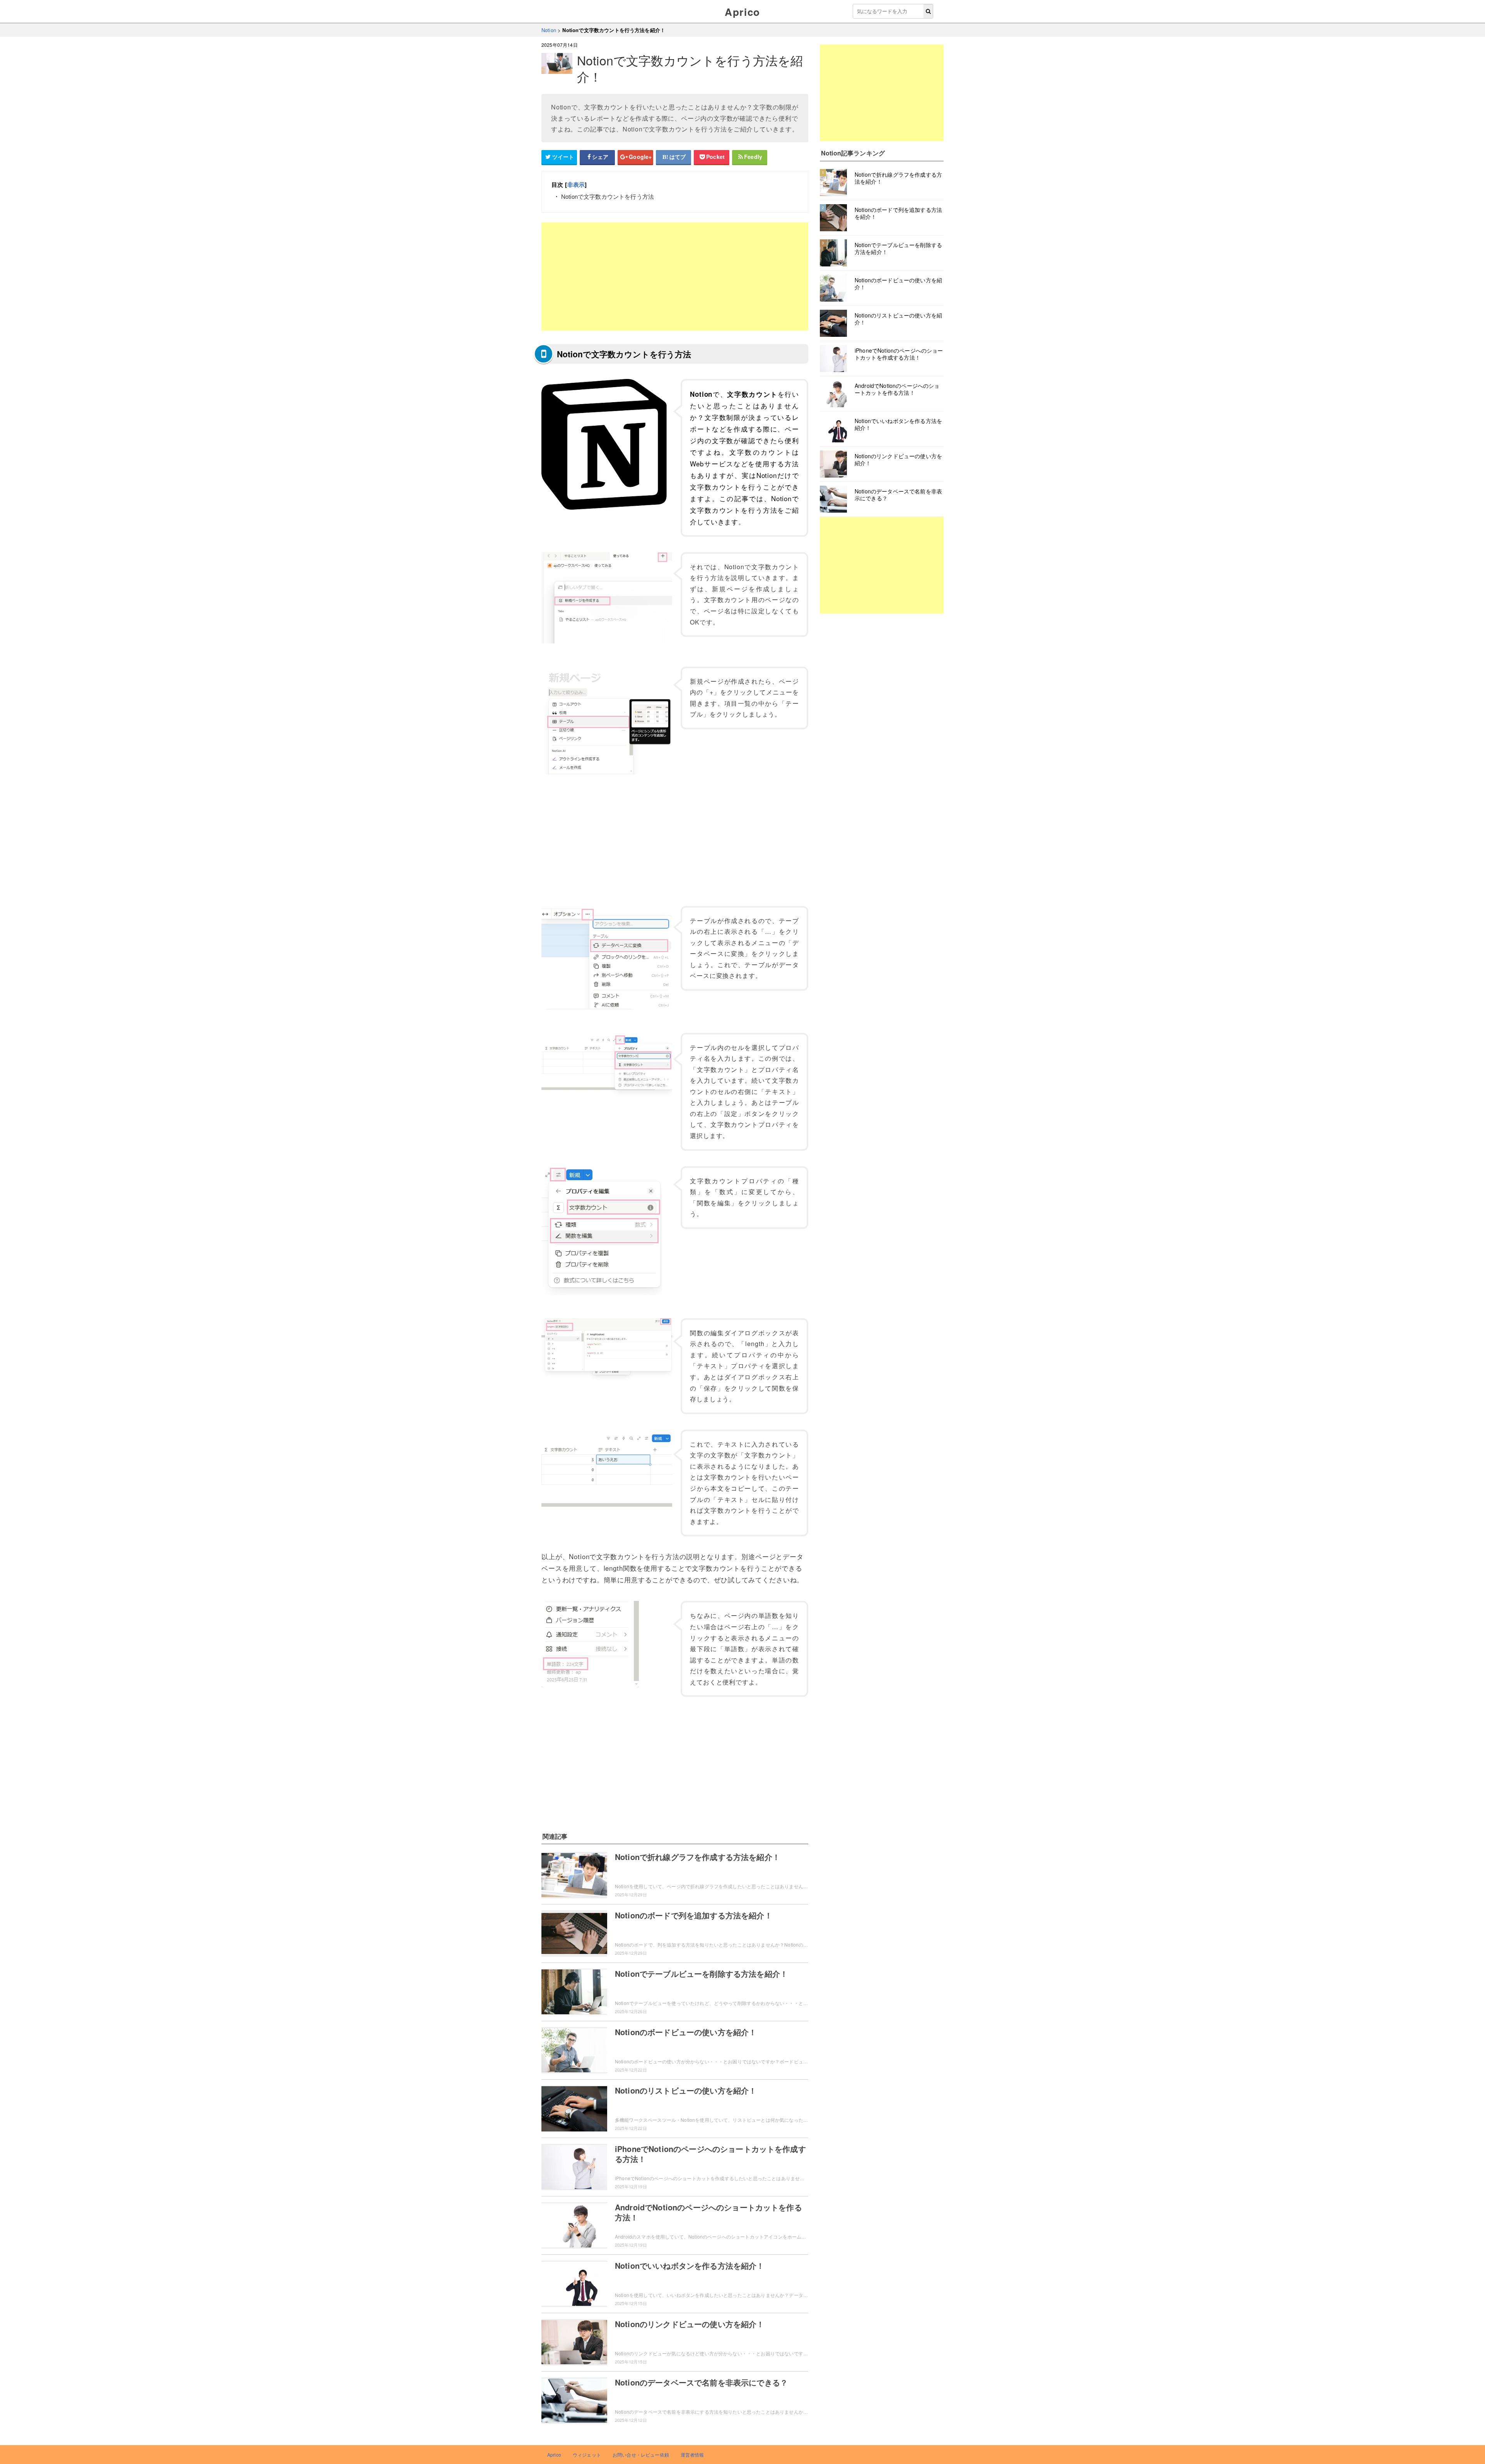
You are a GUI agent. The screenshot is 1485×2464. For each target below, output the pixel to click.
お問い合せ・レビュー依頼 (641, 2455)
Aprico (742, 12)
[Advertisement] (675, 276)
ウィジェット (587, 2455)
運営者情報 (692, 2455)
